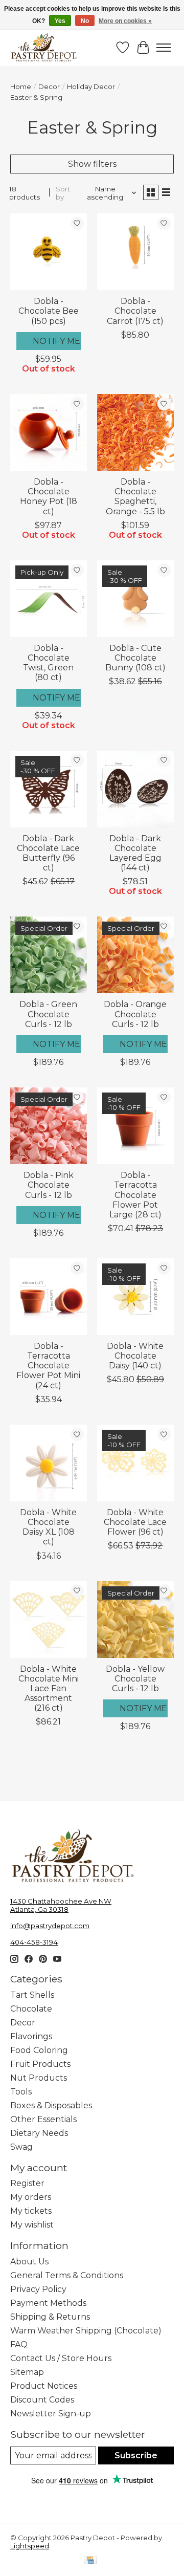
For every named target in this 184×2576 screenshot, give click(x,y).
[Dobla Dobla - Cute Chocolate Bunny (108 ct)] (135, 599)
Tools (21, 2092)
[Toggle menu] (164, 48)
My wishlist (32, 2225)
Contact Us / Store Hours (61, 2358)
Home (21, 86)
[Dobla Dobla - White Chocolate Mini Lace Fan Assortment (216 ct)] (49, 1620)
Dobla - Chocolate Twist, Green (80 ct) (48, 663)
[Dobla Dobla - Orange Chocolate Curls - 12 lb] (135, 955)
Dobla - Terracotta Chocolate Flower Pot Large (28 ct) (135, 1195)
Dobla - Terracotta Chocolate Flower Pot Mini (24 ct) (48, 1366)
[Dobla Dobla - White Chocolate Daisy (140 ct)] (135, 1297)
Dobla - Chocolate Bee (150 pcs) (49, 311)
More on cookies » (125, 21)
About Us (29, 2262)
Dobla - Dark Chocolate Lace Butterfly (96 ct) (48, 853)
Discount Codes (42, 2400)
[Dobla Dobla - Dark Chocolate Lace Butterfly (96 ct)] (49, 789)
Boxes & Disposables (51, 2105)
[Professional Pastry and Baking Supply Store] (44, 48)
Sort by (63, 193)
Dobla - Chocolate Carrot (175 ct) (135, 311)
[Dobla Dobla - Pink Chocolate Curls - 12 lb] (49, 1126)
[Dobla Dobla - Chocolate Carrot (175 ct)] (135, 252)
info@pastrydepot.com (50, 1926)
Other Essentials (43, 2119)
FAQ (19, 2344)
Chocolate (31, 2009)
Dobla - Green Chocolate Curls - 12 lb (48, 1014)
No (85, 21)
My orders (31, 2197)
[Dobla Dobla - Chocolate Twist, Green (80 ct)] (49, 599)
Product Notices (44, 2386)
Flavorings (31, 2036)
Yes (60, 21)
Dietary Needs (39, 2133)
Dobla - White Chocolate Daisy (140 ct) (135, 1356)
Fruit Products (40, 2064)
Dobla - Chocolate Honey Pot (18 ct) (49, 497)
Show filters (92, 164)
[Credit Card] (90, 2561)
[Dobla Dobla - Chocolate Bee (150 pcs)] (49, 252)
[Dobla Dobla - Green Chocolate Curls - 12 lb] (49, 955)
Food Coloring (39, 2050)
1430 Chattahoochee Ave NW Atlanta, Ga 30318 (61, 1905)
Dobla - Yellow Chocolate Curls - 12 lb (135, 1679)
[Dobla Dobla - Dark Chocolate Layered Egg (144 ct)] (135, 789)
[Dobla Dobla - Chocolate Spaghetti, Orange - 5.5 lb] (135, 432)
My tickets (31, 2211)
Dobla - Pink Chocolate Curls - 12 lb (49, 1185)
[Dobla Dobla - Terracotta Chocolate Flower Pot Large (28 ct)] (135, 1126)
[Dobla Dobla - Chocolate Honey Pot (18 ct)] (49, 432)
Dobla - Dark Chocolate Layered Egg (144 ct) (135, 853)
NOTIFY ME (56, 341)
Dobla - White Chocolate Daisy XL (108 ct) (48, 1527)
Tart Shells (32, 1995)
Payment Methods (48, 2303)
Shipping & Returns (50, 2317)
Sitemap (27, 2372)
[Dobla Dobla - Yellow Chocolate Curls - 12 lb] (135, 1620)
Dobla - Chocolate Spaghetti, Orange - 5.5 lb (135, 497)
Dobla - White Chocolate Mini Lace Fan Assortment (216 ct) (49, 1689)
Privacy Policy (38, 2289)
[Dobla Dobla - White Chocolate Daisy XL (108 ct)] (49, 1463)
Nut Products (39, 2078)
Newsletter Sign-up (51, 2414)
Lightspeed (30, 2546)
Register (27, 2183)
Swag (21, 2147)
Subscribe (136, 2455)
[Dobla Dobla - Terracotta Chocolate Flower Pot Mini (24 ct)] (49, 1297)
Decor (49, 86)
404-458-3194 (34, 1942)
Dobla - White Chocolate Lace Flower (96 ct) (135, 1522)
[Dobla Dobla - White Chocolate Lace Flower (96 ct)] (135, 1463)
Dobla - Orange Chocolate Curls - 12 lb (135, 1014)
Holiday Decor (91, 86)
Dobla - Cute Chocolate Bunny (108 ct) (135, 658)
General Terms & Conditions (67, 2275)
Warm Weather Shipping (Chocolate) (86, 2331)
